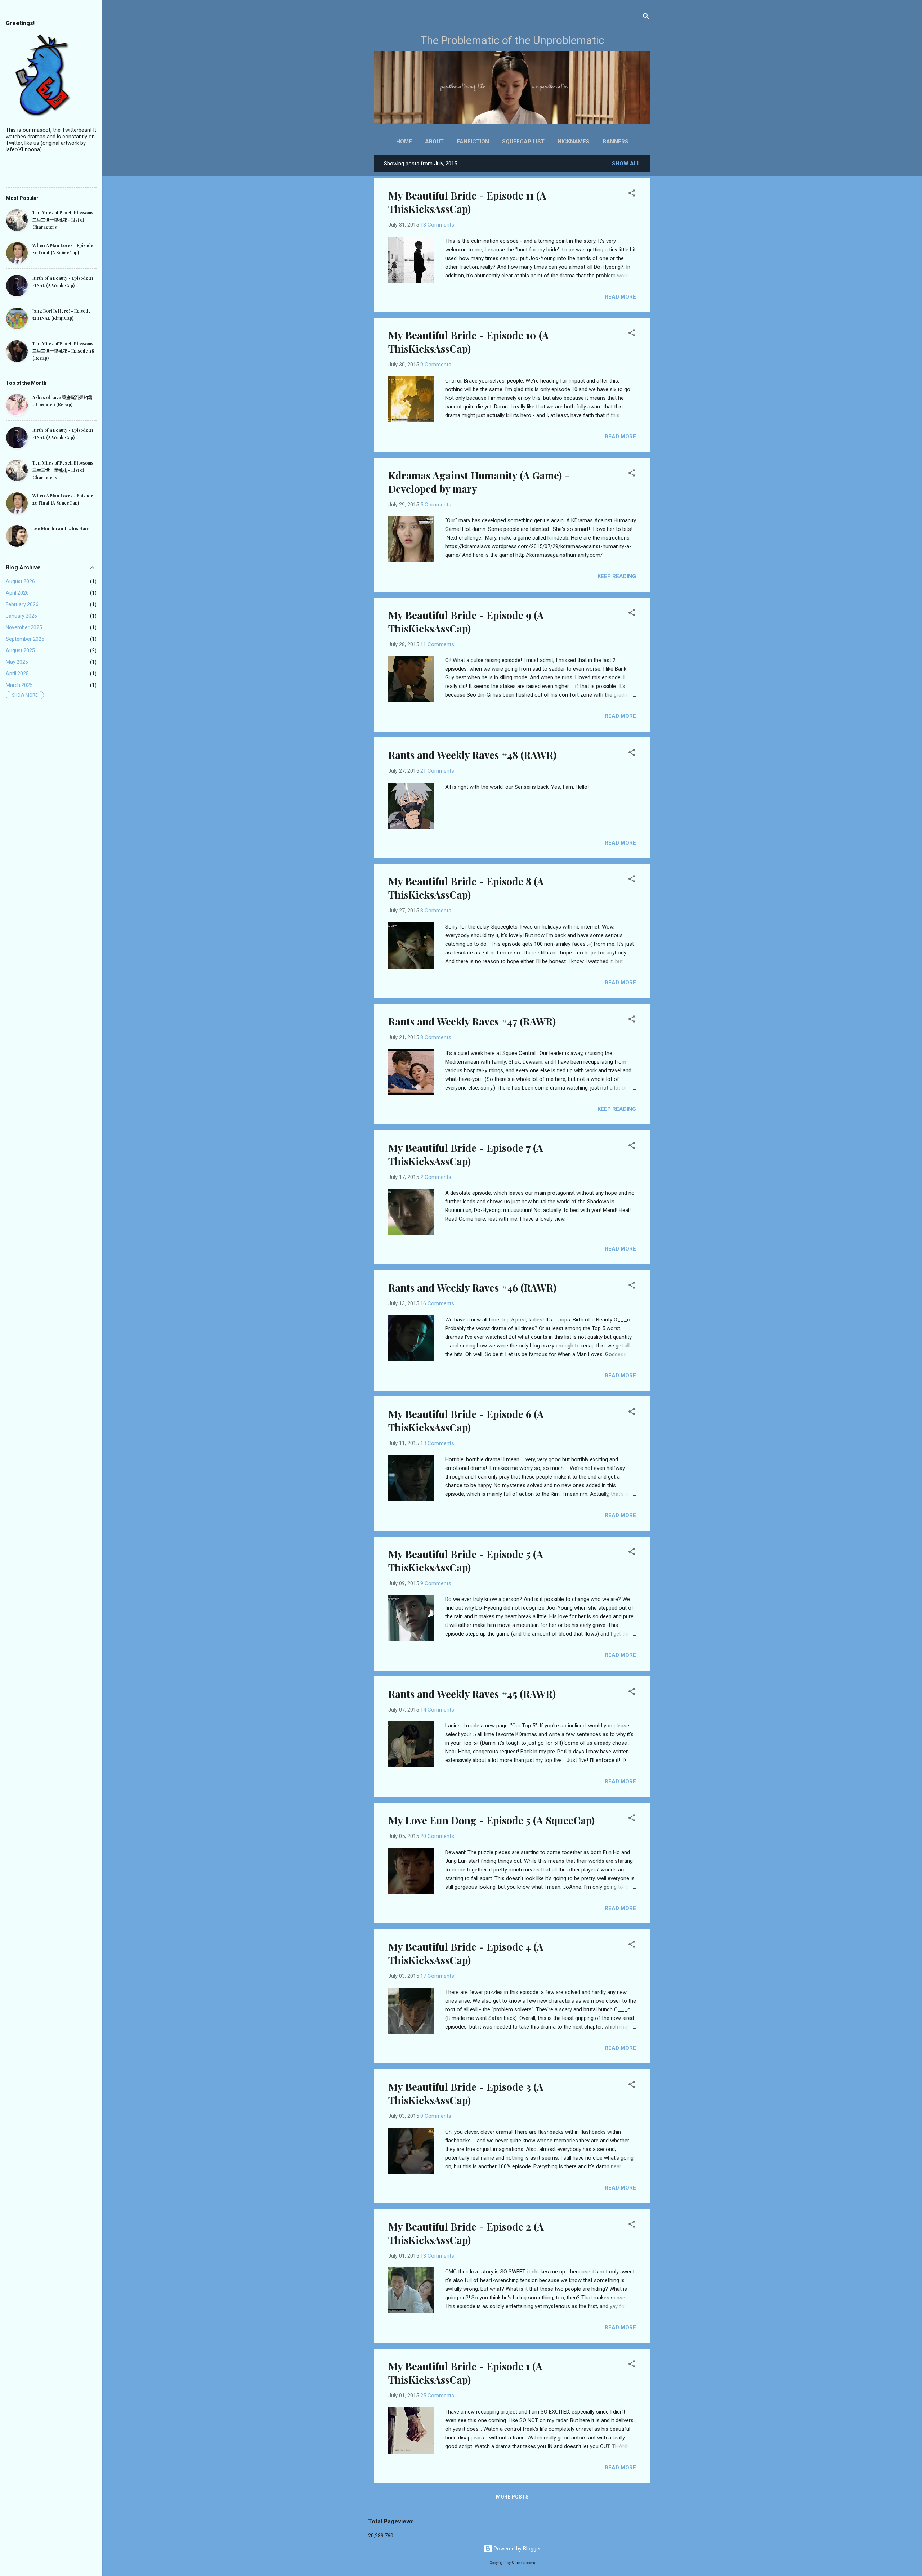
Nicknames (574, 142)
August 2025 (20, 650)
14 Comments (437, 1710)
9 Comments (436, 365)
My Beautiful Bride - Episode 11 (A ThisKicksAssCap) (467, 202)
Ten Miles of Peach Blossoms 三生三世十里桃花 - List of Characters (63, 220)
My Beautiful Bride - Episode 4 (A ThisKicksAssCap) (466, 1953)
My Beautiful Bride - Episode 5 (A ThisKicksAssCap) (466, 1561)
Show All (626, 164)
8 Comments (436, 911)
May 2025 (17, 662)
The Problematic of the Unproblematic (512, 40)
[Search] (646, 17)
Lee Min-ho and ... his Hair (61, 528)
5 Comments (436, 505)
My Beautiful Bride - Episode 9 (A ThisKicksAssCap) (466, 622)
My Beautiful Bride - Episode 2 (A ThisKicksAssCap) (466, 2233)
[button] (632, 194)
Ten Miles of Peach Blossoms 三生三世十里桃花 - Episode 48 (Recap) (63, 351)
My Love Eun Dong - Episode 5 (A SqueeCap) (491, 1820)
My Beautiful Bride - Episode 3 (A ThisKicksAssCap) (466, 2093)
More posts (512, 2497)
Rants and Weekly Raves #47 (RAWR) (472, 1021)
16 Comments (437, 1303)
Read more (620, 297)
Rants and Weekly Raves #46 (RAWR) (472, 1287)
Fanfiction (473, 142)
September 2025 (25, 639)
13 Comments (437, 225)
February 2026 (22, 604)
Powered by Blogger (517, 2549)
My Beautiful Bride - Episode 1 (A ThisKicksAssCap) (465, 2373)
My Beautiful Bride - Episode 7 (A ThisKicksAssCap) (466, 1154)
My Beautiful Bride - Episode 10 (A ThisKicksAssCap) (469, 342)
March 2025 (19, 685)
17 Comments (437, 1976)
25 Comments (437, 2396)
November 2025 (24, 627)
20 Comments (437, 1836)
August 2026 (20, 581)
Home (404, 142)
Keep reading (617, 576)
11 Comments (437, 644)
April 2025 (17, 674)
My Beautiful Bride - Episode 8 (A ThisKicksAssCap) (466, 888)
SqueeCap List (523, 142)
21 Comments (437, 771)
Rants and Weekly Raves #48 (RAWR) (472, 755)
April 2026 (17, 593)
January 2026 (21, 616)
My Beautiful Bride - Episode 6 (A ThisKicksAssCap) (466, 1421)
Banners (616, 142)
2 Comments (436, 1177)
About (434, 142)
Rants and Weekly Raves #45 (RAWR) (472, 1694)
